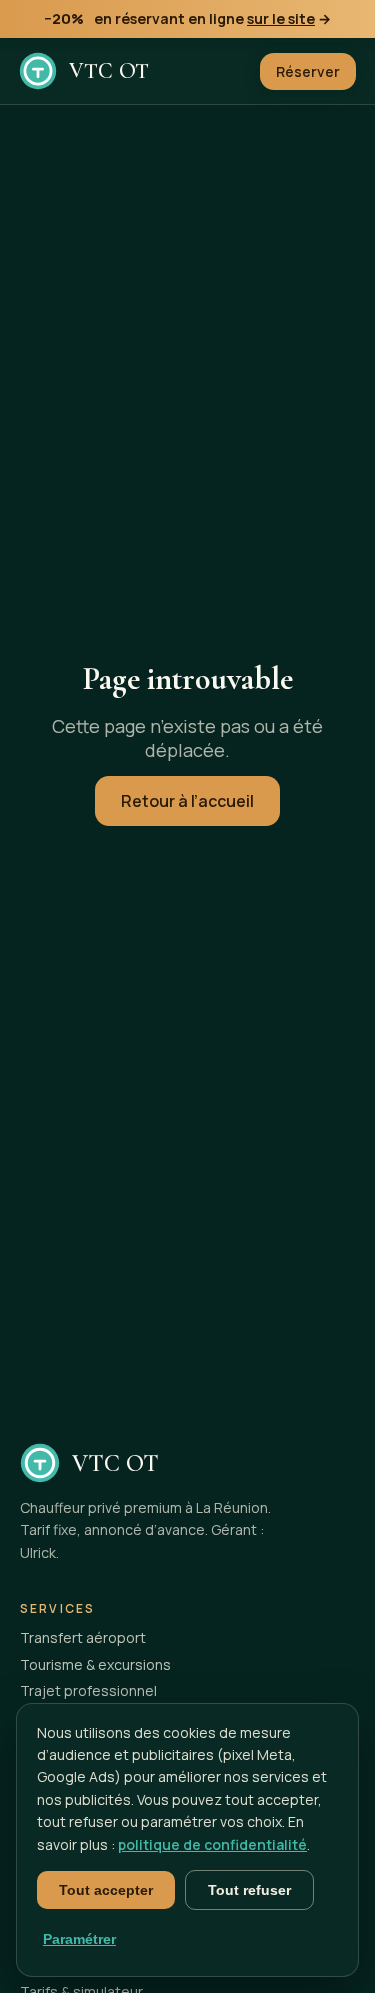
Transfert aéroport (83, 1637)
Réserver (308, 71)
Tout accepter (106, 1890)
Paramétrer (79, 1939)
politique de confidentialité (212, 1844)
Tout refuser (249, 1890)
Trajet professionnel (88, 1690)
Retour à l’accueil (187, 801)
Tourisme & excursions (95, 1664)
